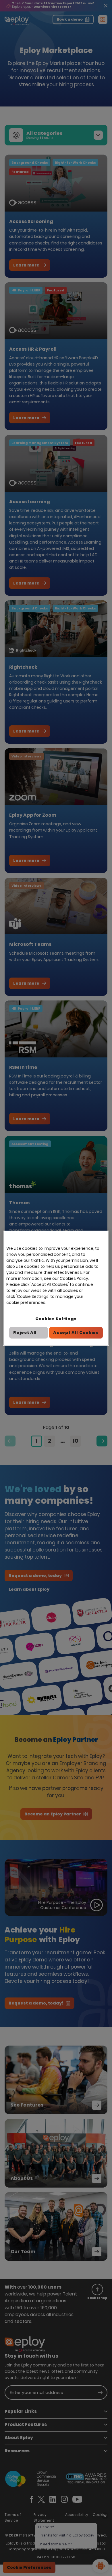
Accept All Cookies (76, 1333)
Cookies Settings (56, 1319)
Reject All (25, 1333)
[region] (56, 1288)
